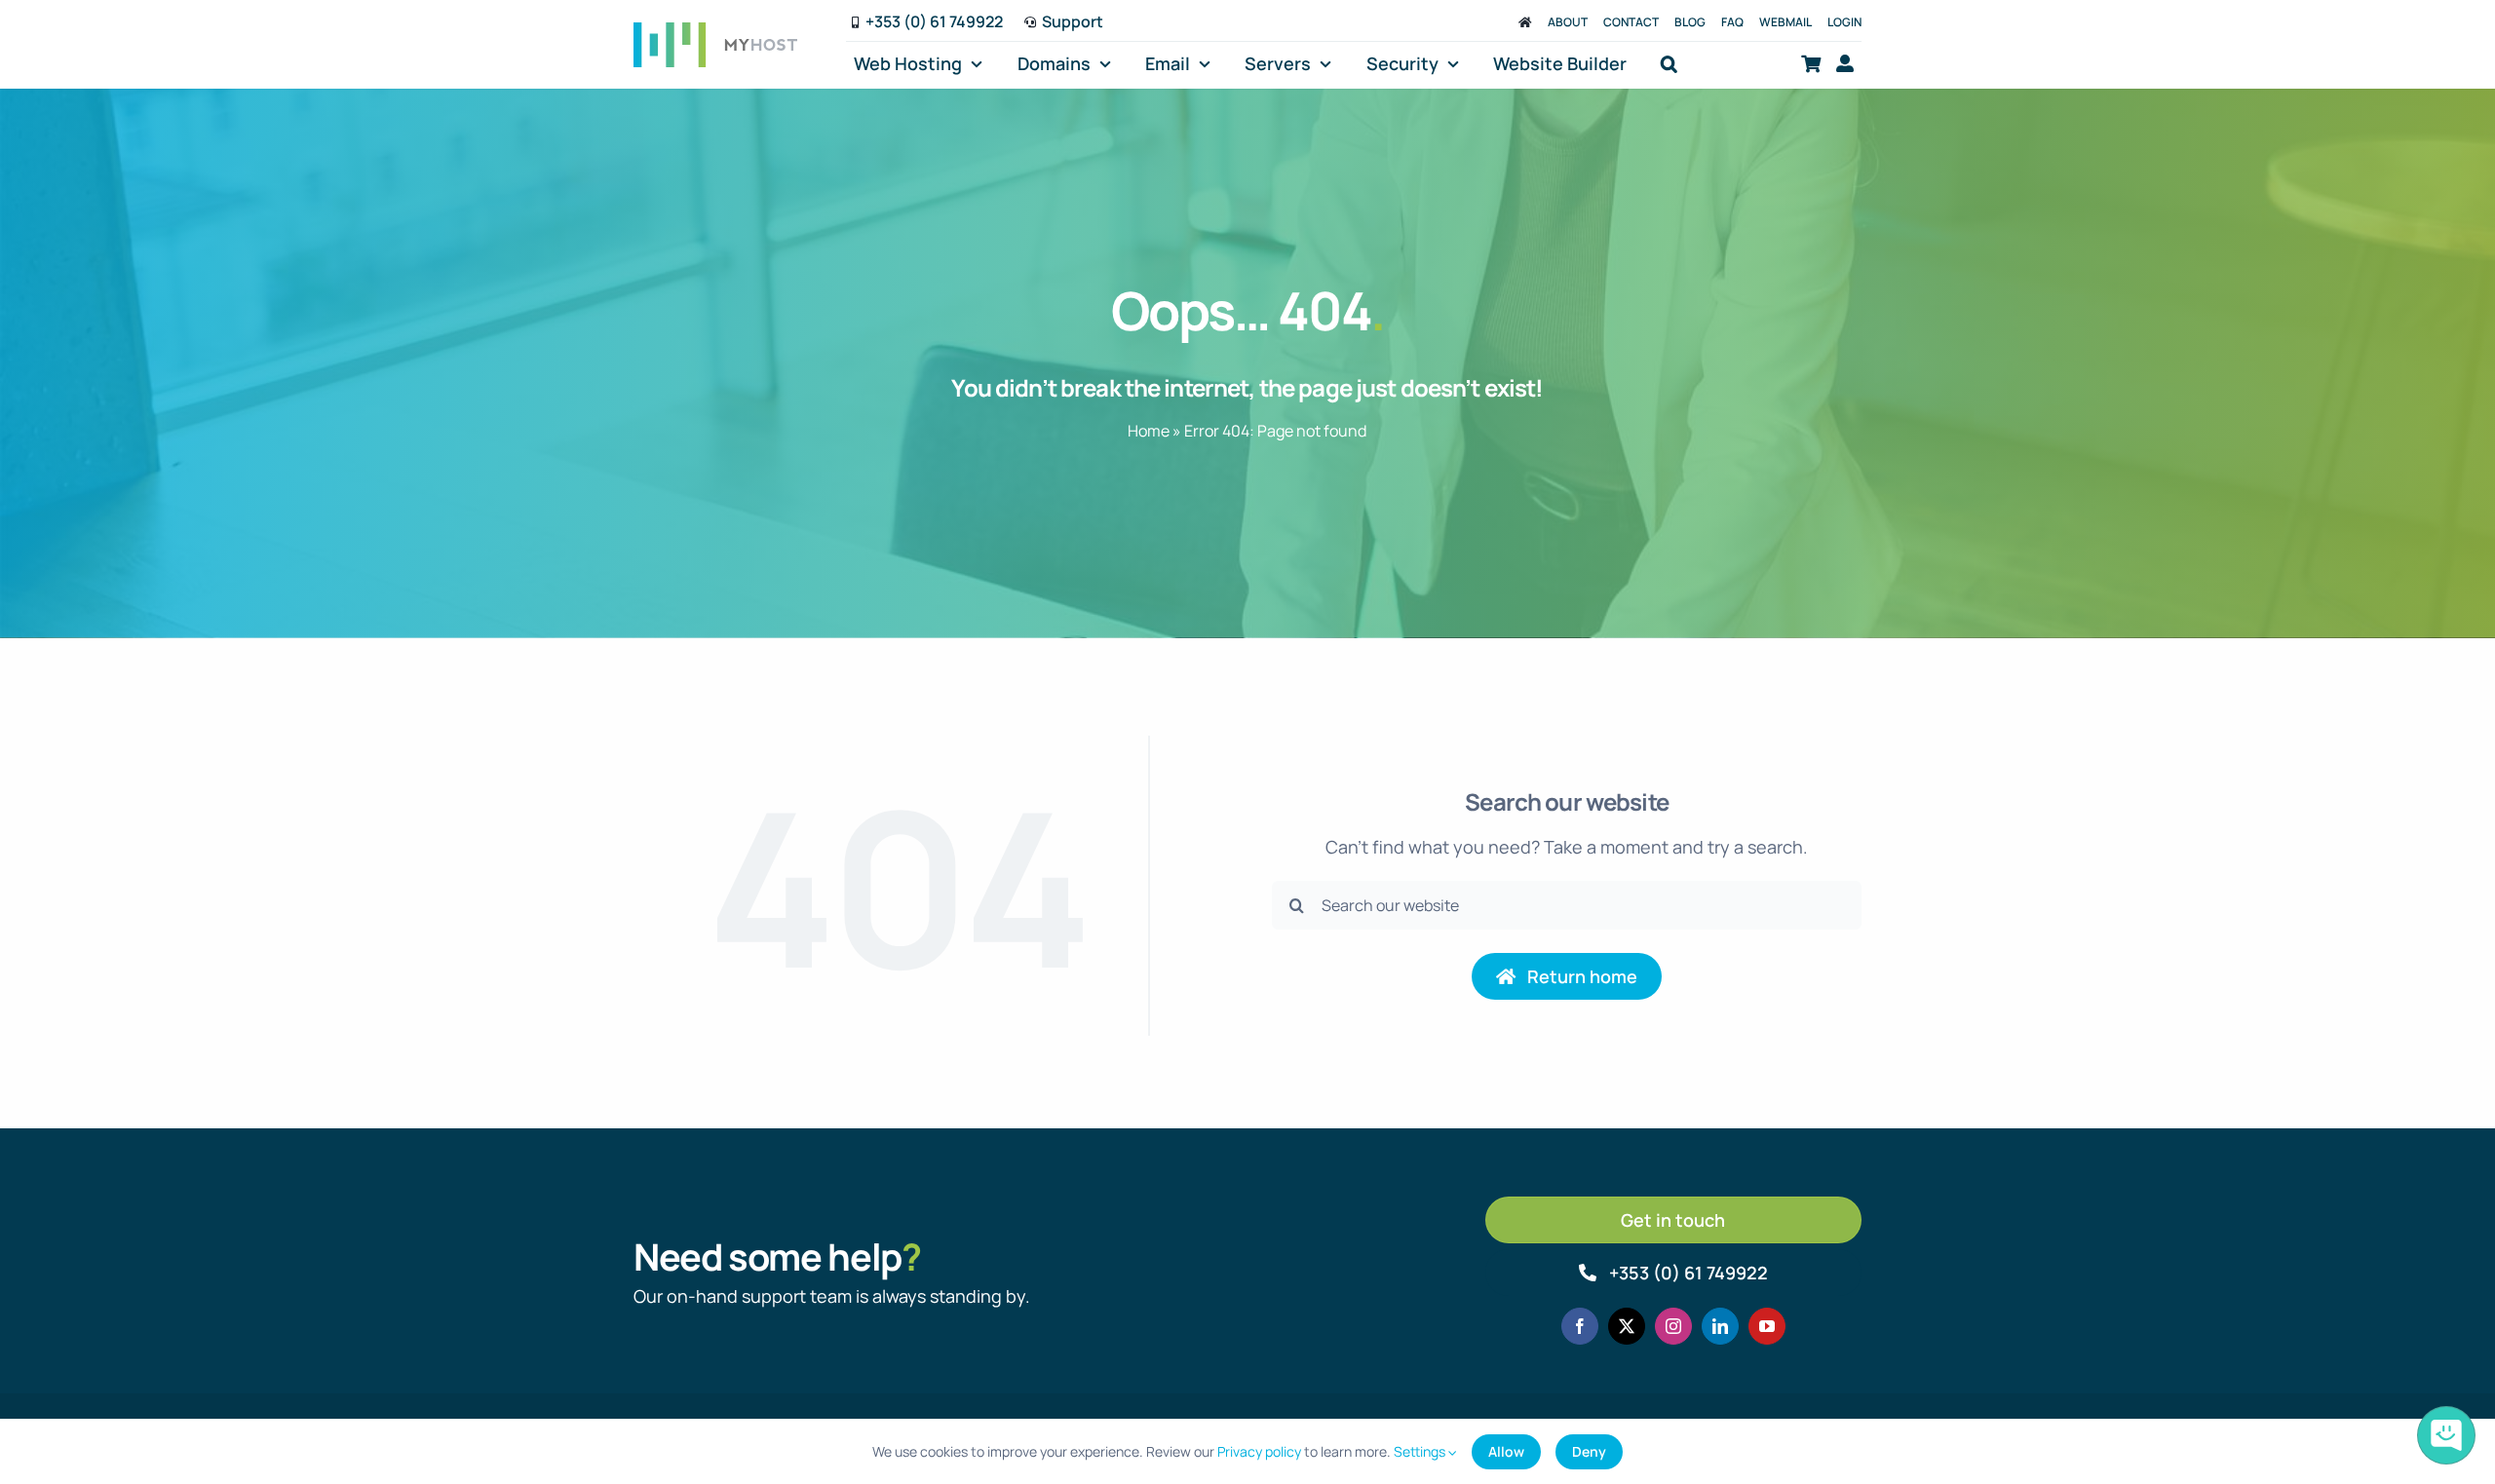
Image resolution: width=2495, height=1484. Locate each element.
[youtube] (1767, 1326)
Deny (1589, 1451)
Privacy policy (1259, 1451)
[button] (1669, 64)
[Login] (1845, 64)
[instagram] (1673, 1326)
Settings (1421, 1451)
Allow (1506, 1451)
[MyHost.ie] (1525, 22)
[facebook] (1580, 1326)
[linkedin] (1720, 1326)
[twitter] (1627, 1326)
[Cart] (1811, 64)
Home (1149, 431)
